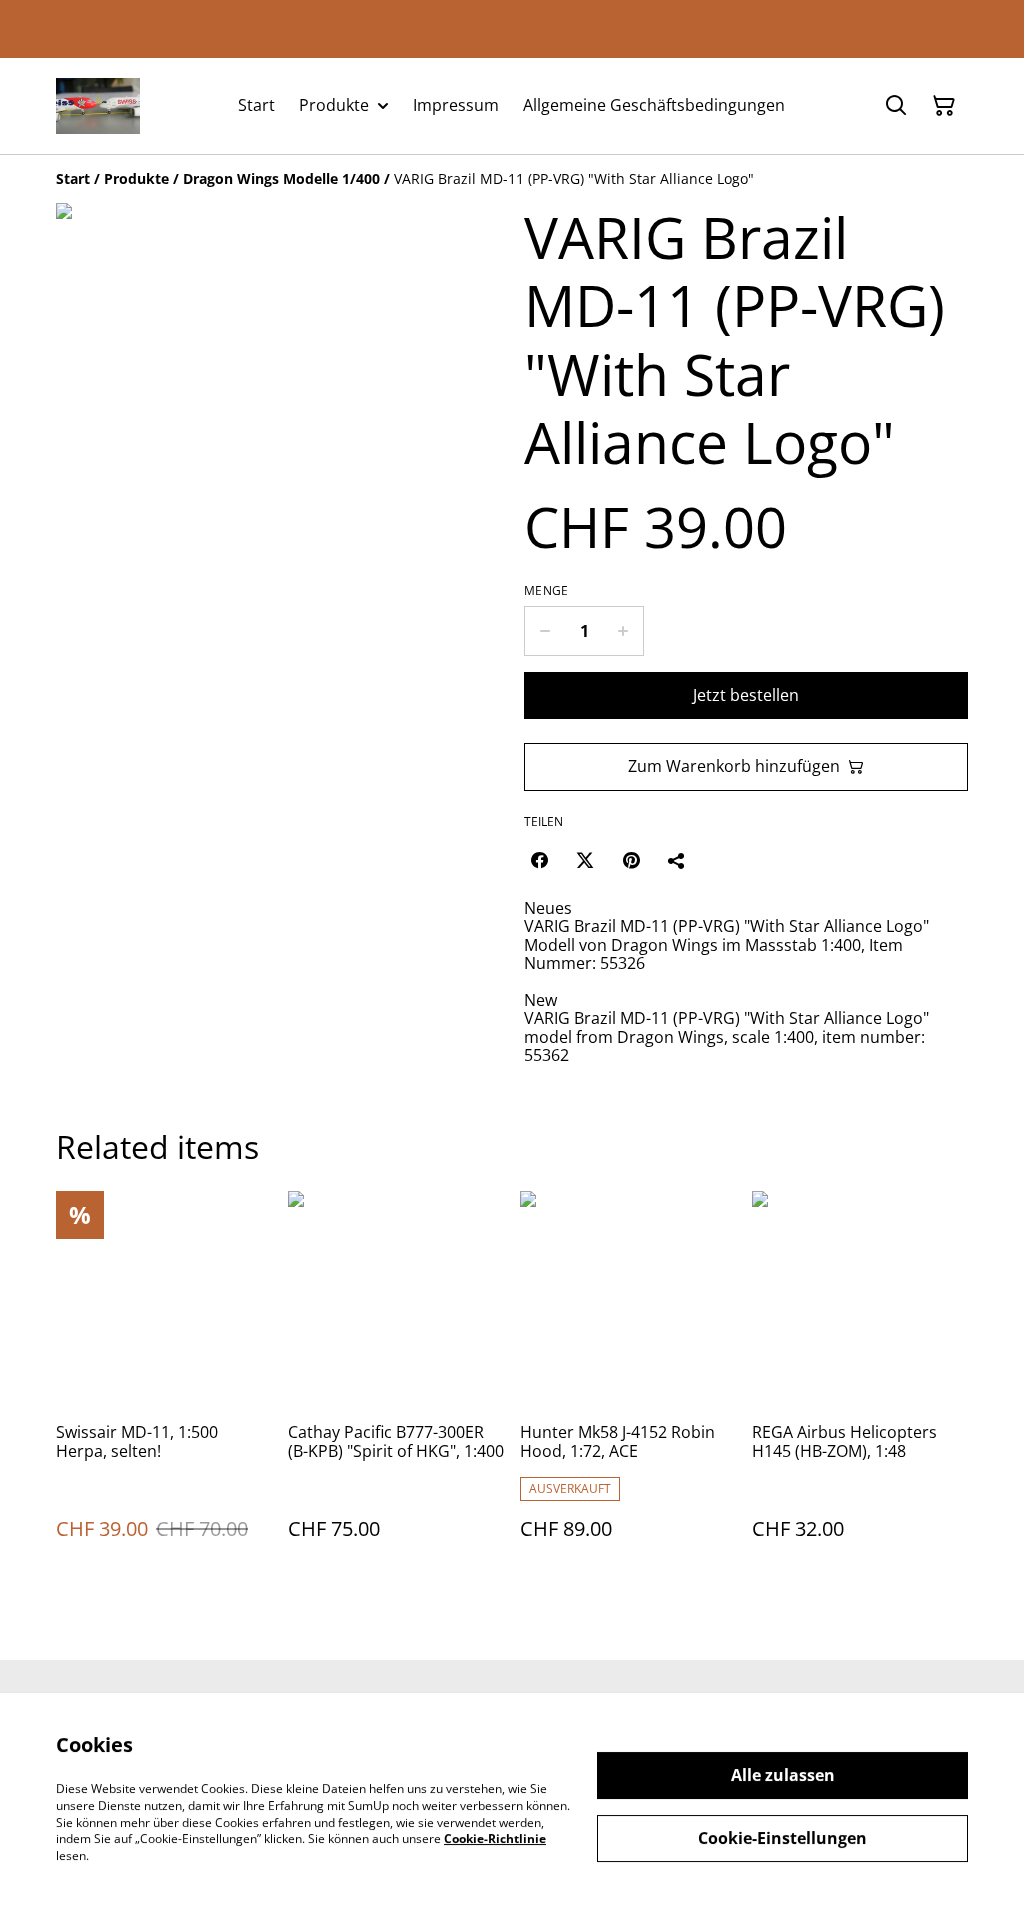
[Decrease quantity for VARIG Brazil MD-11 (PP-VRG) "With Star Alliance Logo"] (544, 631)
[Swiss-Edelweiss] (98, 106)
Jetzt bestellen (746, 695)
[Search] (896, 106)
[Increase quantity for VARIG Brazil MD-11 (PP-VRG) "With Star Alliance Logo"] (623, 631)
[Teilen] (677, 860)
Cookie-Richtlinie (495, 1838)
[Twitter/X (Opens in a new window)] (585, 860)
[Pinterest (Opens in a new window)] (631, 860)
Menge (546, 591)
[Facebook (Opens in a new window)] (539, 860)
